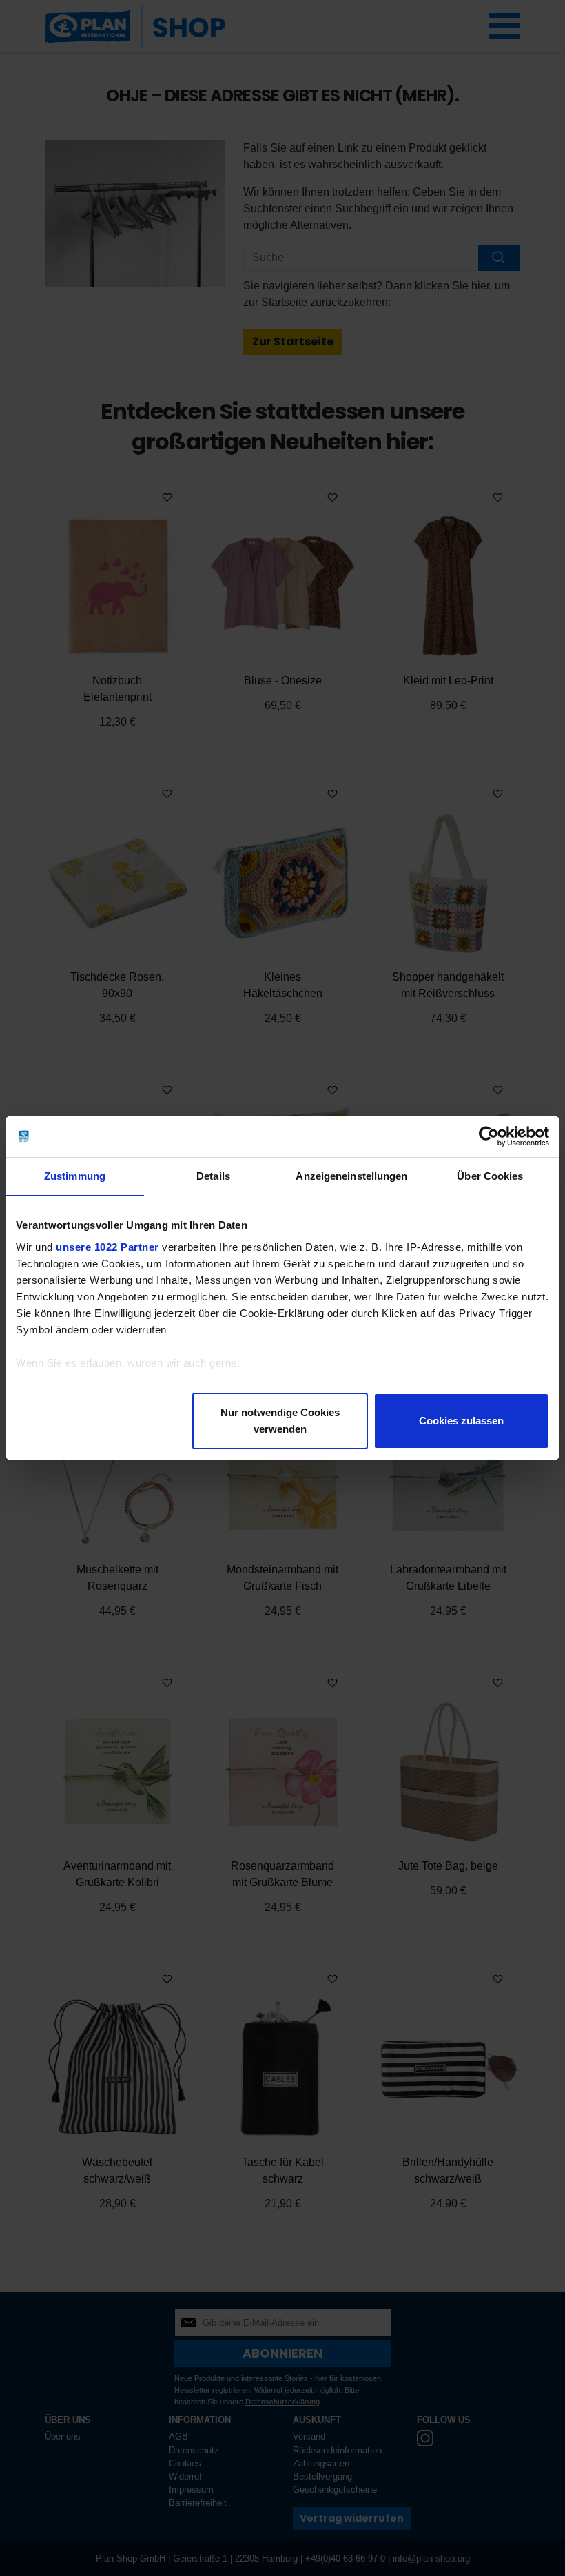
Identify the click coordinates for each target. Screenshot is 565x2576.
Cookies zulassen (461, 1421)
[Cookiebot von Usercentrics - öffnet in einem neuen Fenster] (489, 1136)
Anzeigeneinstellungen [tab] (351, 1176)
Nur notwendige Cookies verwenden (280, 1421)
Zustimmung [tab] (75, 1176)
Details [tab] (213, 1176)
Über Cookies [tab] (490, 1176)
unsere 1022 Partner (107, 1247)
